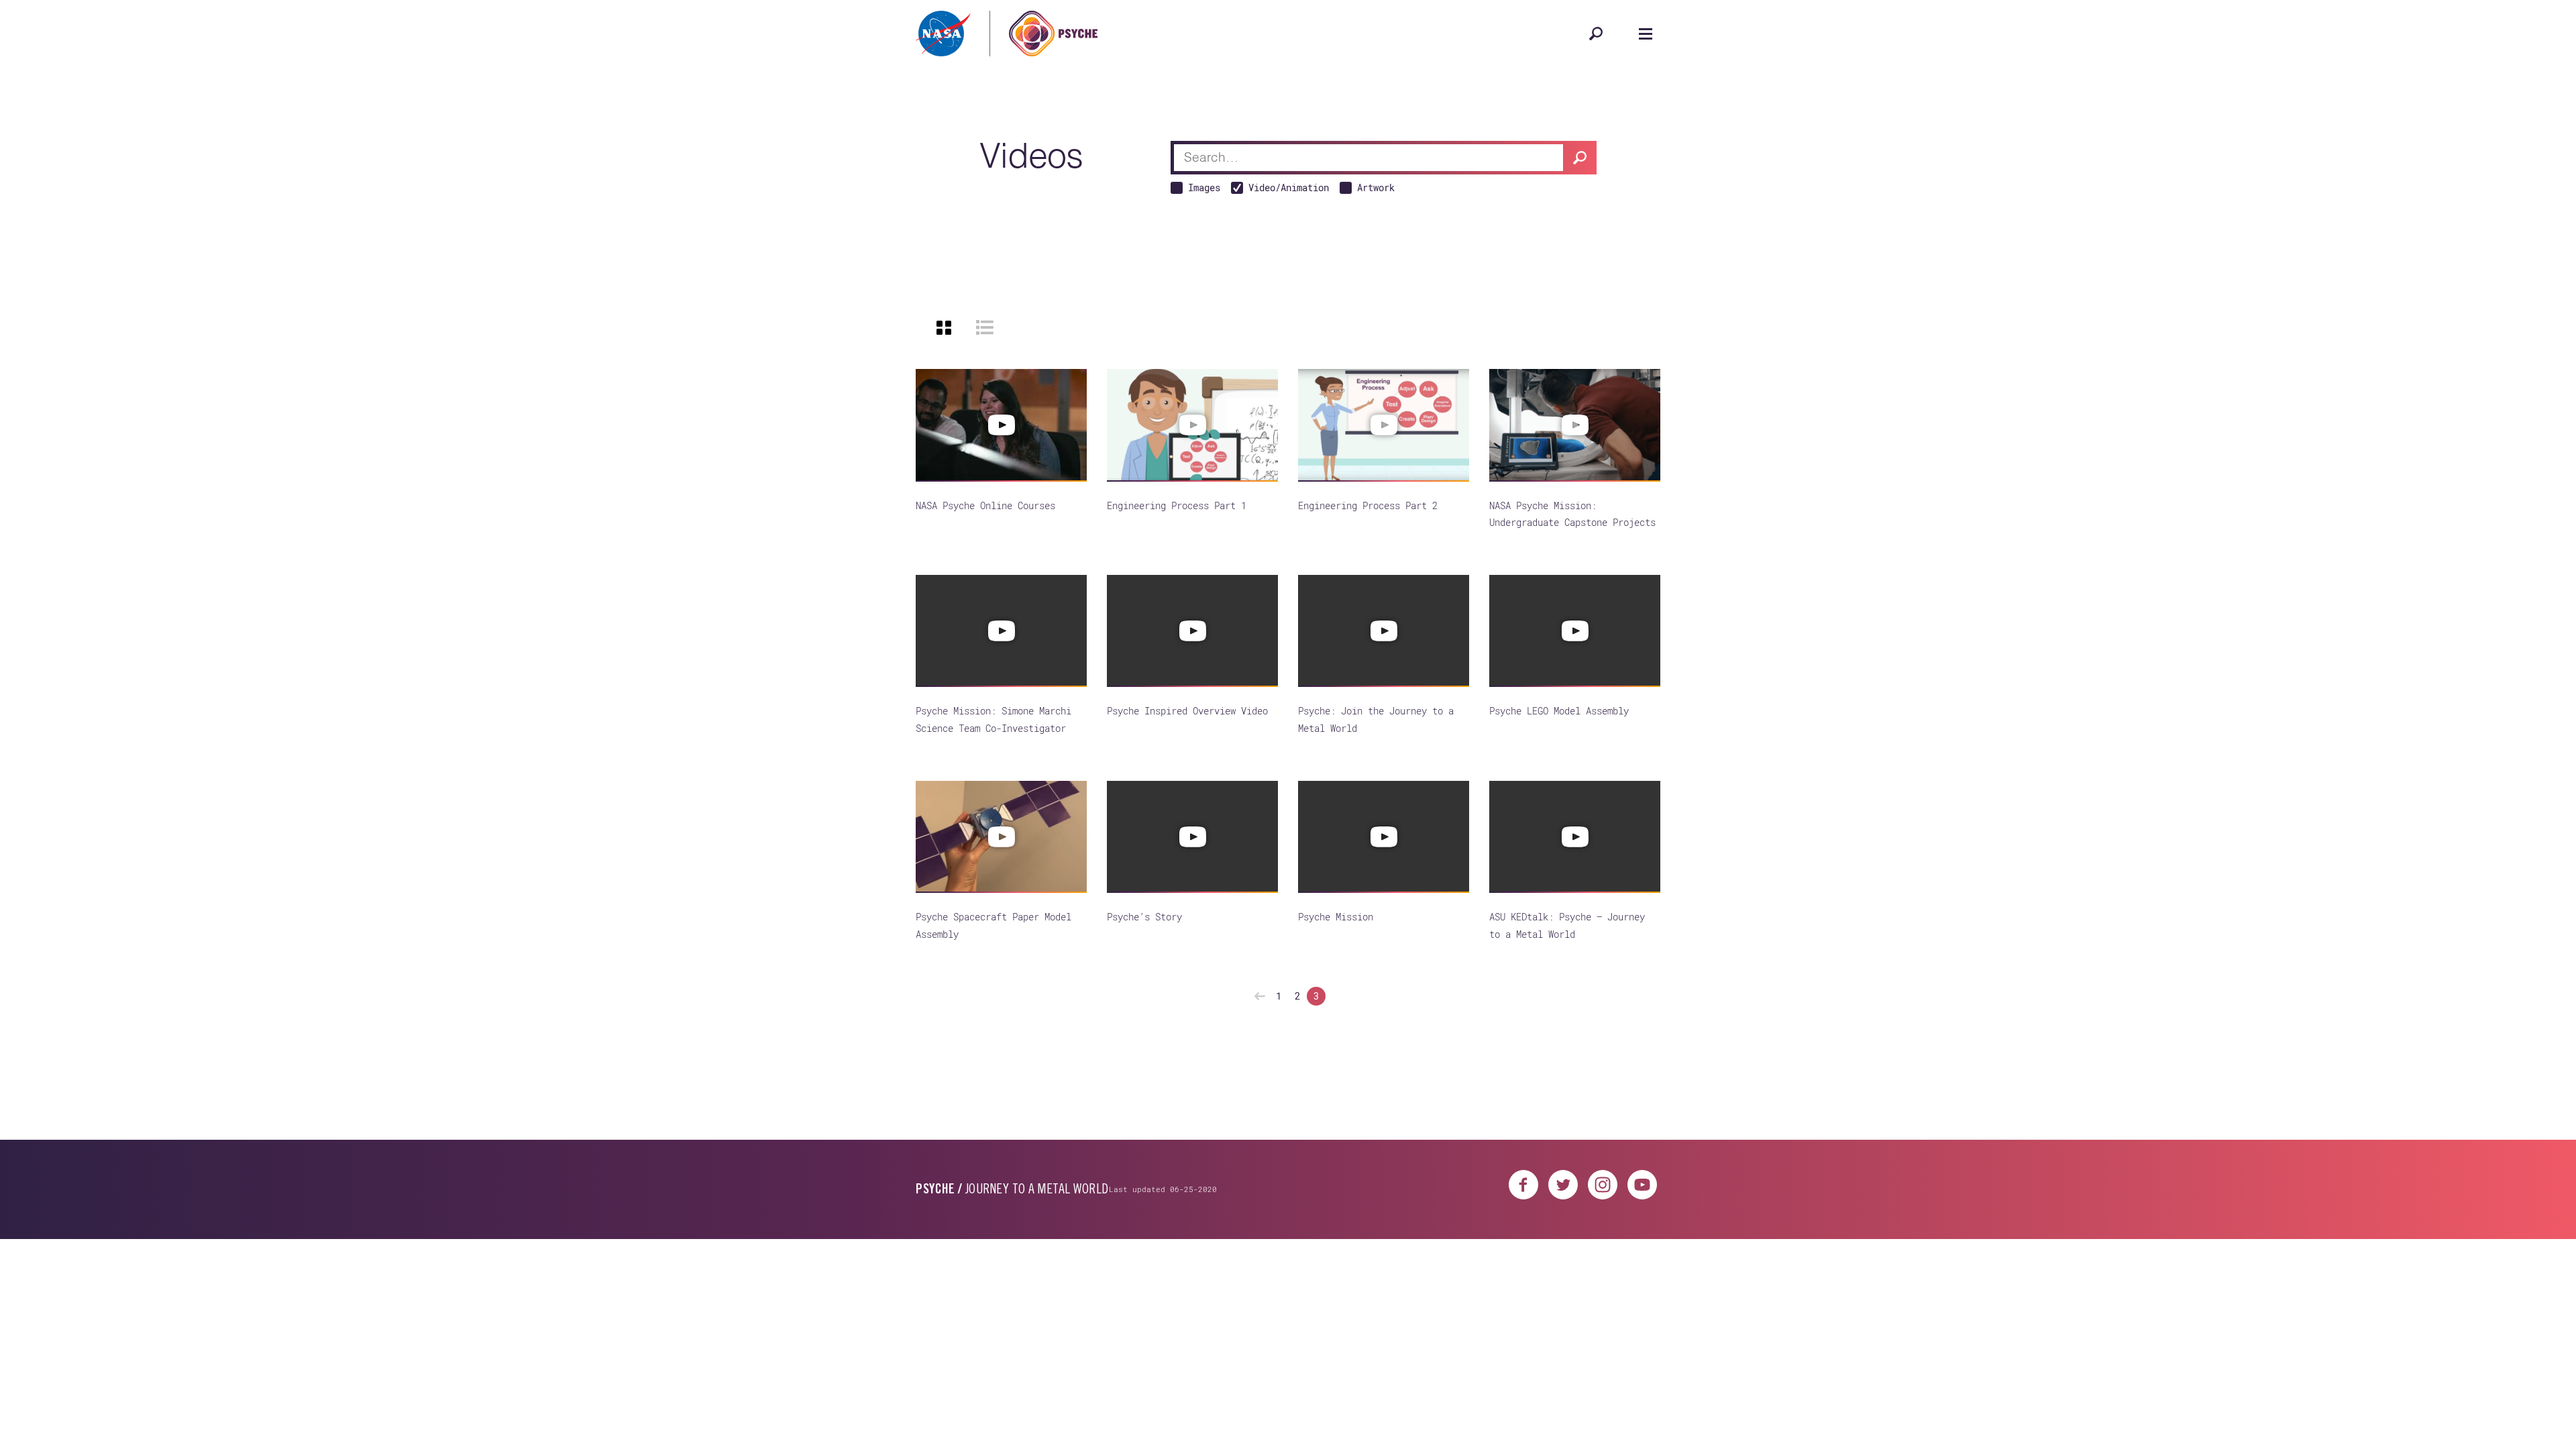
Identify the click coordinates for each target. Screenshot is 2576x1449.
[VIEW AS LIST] (985, 327)
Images (1204, 187)
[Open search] (1596, 34)
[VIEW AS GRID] (944, 327)
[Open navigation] (1646, 34)
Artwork (1376, 187)
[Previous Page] (1260, 996)
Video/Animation (1289, 187)
